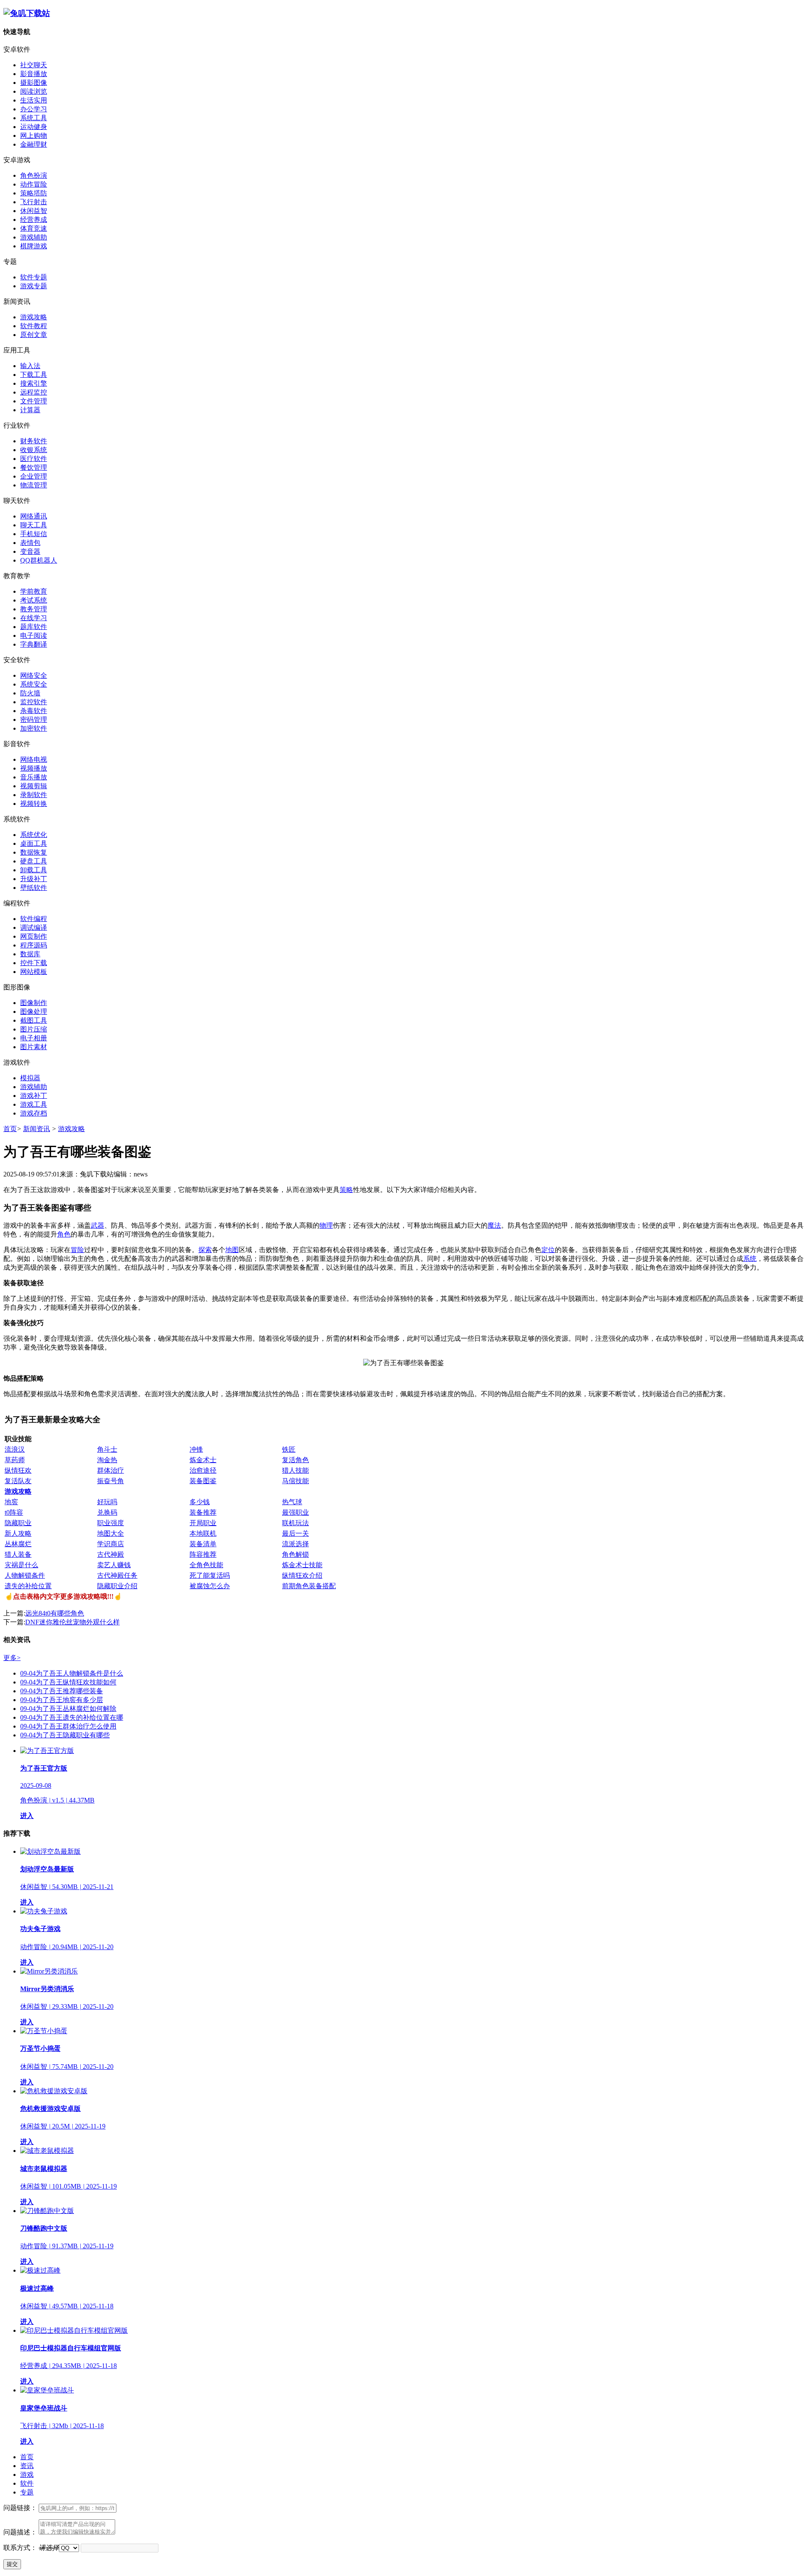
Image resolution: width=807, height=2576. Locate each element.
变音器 (30, 551)
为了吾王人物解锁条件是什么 (72, 1673)
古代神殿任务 (117, 1575)
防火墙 (30, 693)
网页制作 (34, 936)
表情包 (30, 543)
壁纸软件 (34, 888)
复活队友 (18, 1481)
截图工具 (34, 1020)
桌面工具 (34, 843)
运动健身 (34, 127)
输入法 (30, 366)
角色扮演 (34, 175)
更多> (12, 1658)
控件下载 (34, 963)
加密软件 (34, 728)
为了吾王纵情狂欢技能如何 (68, 1682)
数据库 (30, 954)
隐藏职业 (18, 1523)
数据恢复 (34, 852)
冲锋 (196, 1449)
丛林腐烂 (18, 1544)
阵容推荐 (203, 1554)
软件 (27, 2483)
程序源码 (34, 945)
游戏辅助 (34, 237)
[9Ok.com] (27, 13)
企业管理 (34, 476)
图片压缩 (34, 1029)
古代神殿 (111, 1554)
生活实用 (34, 100)
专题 (27, 2492)
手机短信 (34, 534)
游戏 (27, 2475)
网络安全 (34, 675)
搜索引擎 (34, 383)
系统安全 (34, 684)
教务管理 (34, 609)
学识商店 (111, 1544)
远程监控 (34, 392)
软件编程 (34, 919)
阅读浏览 (34, 91)
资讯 (27, 2466)
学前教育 (34, 591)
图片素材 (34, 1047)
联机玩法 (295, 1523)
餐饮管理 (34, 467)
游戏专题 (34, 286)
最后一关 (295, 1533)
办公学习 (34, 109)
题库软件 (34, 627)
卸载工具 (34, 870)
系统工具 (34, 118)
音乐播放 (34, 777)
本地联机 (203, 1533)
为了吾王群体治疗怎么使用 (68, 1726)
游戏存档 (34, 1113)
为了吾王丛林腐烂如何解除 (68, 1709)
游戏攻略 (34, 317)
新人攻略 (18, 1533)
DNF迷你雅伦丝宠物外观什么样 (73, 1622)
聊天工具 (34, 525)
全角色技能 (206, 1565)
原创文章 (34, 335)
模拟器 (30, 1078)
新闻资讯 (37, 1129)
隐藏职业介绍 (117, 1586)
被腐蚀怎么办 (210, 1586)
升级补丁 (34, 879)
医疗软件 (34, 459)
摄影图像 (34, 83)
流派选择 (295, 1544)
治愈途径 (203, 1470)
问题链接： (20, 2508)
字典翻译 (34, 644)
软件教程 (34, 326)
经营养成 (34, 220)
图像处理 (34, 1012)
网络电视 (34, 759)
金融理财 (34, 144)
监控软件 (34, 702)
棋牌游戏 (34, 246)
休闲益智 (34, 211)
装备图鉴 (203, 1481)
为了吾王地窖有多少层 (62, 1700)
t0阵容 (14, 1512)
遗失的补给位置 (28, 1586)
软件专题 (34, 277)
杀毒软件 (34, 711)
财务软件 (34, 441)
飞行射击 (34, 202)
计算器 (30, 410)
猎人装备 (18, 1554)
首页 (10, 1129)
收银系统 (34, 450)
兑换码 (107, 1512)
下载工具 (34, 375)
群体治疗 (111, 1470)
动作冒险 (34, 184)
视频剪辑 (34, 786)
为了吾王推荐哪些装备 (62, 1691)
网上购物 (34, 136)
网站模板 (34, 972)
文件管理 (34, 401)
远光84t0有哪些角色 (55, 1613)
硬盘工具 (34, 861)
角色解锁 (295, 1554)
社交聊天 (34, 65)
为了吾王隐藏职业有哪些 (65, 1735)
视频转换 (34, 804)
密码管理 (34, 720)
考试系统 (34, 600)
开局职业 (203, 1523)
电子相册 (34, 1038)
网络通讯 (34, 516)
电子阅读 (34, 635)
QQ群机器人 (39, 560)
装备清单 (203, 1544)
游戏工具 (34, 1104)
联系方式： (20, 2548)
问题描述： (20, 2532)
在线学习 (34, 618)
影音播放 (34, 74)
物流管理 (34, 485)
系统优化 (34, 835)
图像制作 (34, 1003)
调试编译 (34, 928)
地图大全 (111, 1533)
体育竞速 (34, 228)
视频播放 (34, 768)
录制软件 (34, 795)
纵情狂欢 (18, 1470)
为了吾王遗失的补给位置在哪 (72, 1717)
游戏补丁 (34, 1096)
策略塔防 (34, 193)
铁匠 (289, 1449)
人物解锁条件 (25, 1575)
